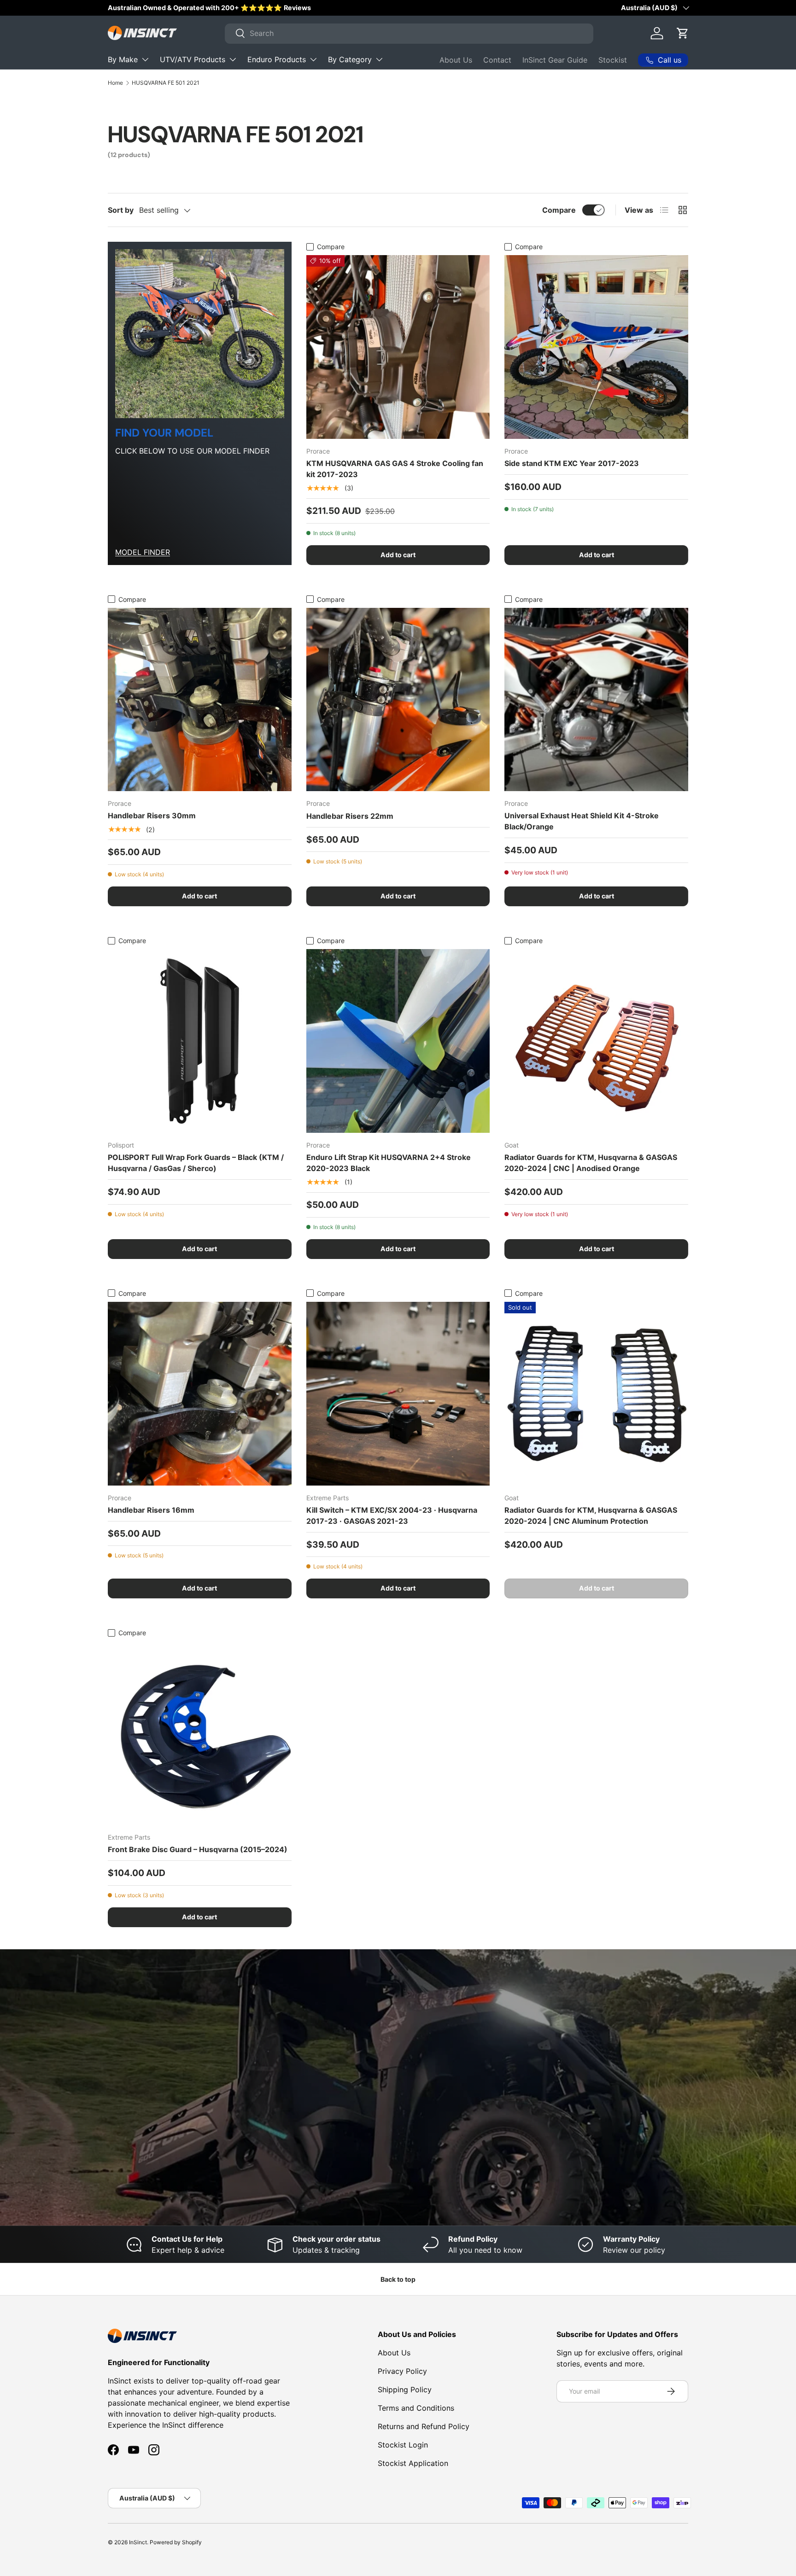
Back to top (398, 2279)
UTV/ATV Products (193, 59)
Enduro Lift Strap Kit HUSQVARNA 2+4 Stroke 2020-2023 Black (389, 1163)
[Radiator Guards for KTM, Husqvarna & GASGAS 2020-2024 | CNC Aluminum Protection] (596, 1394)
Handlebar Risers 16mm (151, 1510)
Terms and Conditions (416, 2408)
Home (115, 83)
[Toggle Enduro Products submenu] (313, 59)
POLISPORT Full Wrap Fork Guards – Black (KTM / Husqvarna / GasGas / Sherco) (196, 1163)
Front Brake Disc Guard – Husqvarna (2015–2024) (198, 1849)
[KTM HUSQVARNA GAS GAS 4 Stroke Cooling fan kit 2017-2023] (398, 347)
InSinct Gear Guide (555, 60)
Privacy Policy (402, 2371)
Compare (559, 210)
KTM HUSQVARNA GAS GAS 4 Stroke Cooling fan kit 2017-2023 (395, 469)
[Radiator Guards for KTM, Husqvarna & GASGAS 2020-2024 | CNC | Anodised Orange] (596, 1041)
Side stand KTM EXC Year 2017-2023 (572, 463)
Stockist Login (403, 2445)
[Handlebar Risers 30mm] (200, 700)
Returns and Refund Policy (424, 2426)
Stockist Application (413, 2463)
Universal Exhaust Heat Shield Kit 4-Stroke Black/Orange (582, 821)
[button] (683, 33)
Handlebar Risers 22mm (350, 816)
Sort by (121, 210)
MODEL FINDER (143, 552)
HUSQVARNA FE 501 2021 (166, 83)
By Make (123, 59)
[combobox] (409, 33)
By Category (350, 59)
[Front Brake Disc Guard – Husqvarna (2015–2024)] (200, 1733)
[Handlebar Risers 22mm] (398, 700)
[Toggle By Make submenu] (145, 59)
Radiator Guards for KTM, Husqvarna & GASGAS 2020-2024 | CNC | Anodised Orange (591, 1163)
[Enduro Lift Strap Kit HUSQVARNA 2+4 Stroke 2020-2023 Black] (398, 1041)
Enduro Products (277, 59)
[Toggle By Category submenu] (379, 59)
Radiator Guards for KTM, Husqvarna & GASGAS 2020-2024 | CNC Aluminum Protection (591, 1515)
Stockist (613, 60)
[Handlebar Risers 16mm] (200, 1394)
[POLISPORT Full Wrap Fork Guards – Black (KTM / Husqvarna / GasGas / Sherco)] (200, 1041)
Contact (497, 60)
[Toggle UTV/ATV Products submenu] (233, 59)
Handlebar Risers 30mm (152, 816)
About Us (456, 60)
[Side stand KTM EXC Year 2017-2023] (596, 347)
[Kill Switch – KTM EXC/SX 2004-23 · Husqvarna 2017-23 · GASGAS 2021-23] (398, 1394)
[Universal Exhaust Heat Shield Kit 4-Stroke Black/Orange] (596, 700)
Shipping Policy (405, 2390)
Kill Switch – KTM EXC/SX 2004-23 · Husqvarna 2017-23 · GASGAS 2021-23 (392, 1515)
